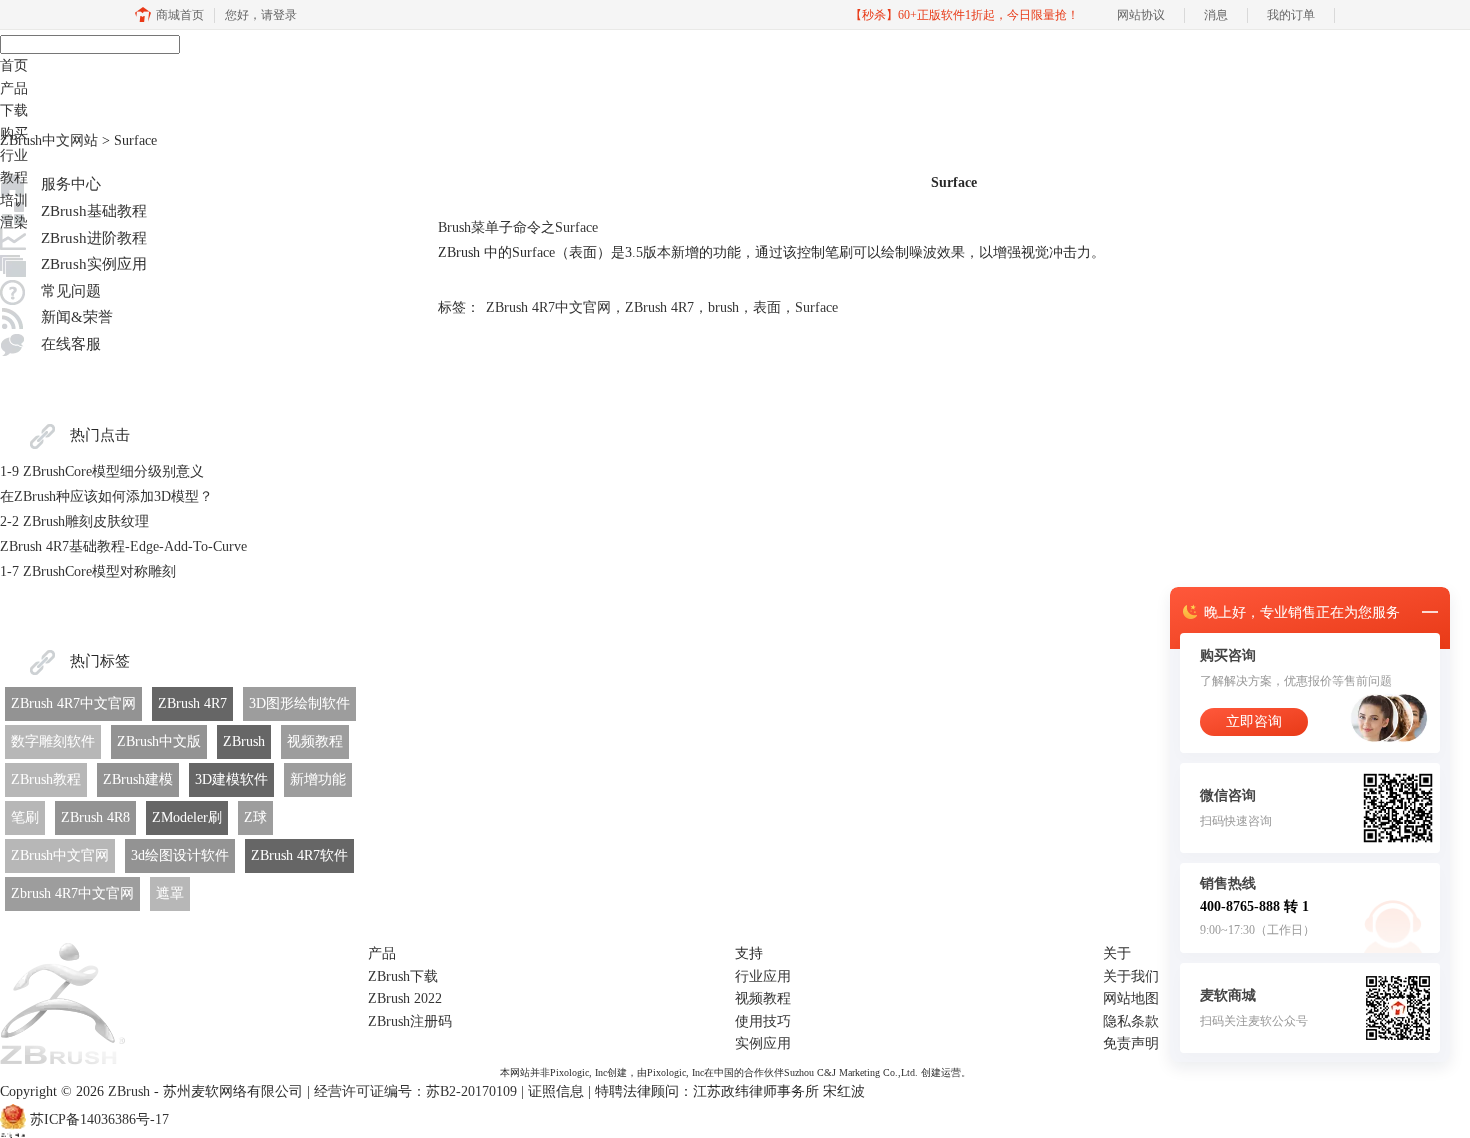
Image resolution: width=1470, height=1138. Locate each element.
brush (723, 307)
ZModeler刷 (187, 817)
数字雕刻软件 (53, 741)
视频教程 (315, 741)
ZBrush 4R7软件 (299, 855)
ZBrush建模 (138, 779)
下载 (14, 110)
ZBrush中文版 (159, 741)
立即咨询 (1254, 721)
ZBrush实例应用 (94, 264)
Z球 (255, 817)
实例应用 (763, 1043)
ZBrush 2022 (405, 998)
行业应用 (763, 976)
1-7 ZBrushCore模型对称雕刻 (88, 571)
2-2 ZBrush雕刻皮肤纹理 (74, 521)
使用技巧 (763, 1021)
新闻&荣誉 (77, 317)
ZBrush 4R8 (95, 817)
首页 (14, 65)
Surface (816, 307)
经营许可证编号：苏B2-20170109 (415, 1091)
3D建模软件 (231, 779)
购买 (14, 133)
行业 (14, 155)
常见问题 (71, 291)
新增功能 (318, 779)
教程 (14, 177)
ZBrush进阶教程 (94, 238)
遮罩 (170, 893)
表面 (767, 307)
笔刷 (25, 817)
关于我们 (1131, 976)
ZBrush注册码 (410, 1021)
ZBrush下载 (403, 976)
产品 (14, 88)
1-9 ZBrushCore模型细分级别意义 (102, 471)
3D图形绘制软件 (299, 703)
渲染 (14, 222)
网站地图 (1131, 998)
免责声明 (1131, 1043)
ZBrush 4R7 (192, 703)
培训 (14, 200)
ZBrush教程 (46, 779)
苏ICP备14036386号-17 (99, 1119)
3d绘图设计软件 (180, 855)
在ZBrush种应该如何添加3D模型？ (106, 496)
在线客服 (71, 344)
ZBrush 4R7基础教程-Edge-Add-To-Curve (123, 546)
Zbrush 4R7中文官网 (72, 893)
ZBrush (244, 741)
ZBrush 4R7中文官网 (73, 703)
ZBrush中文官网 (60, 855)
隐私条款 (1131, 1021)
